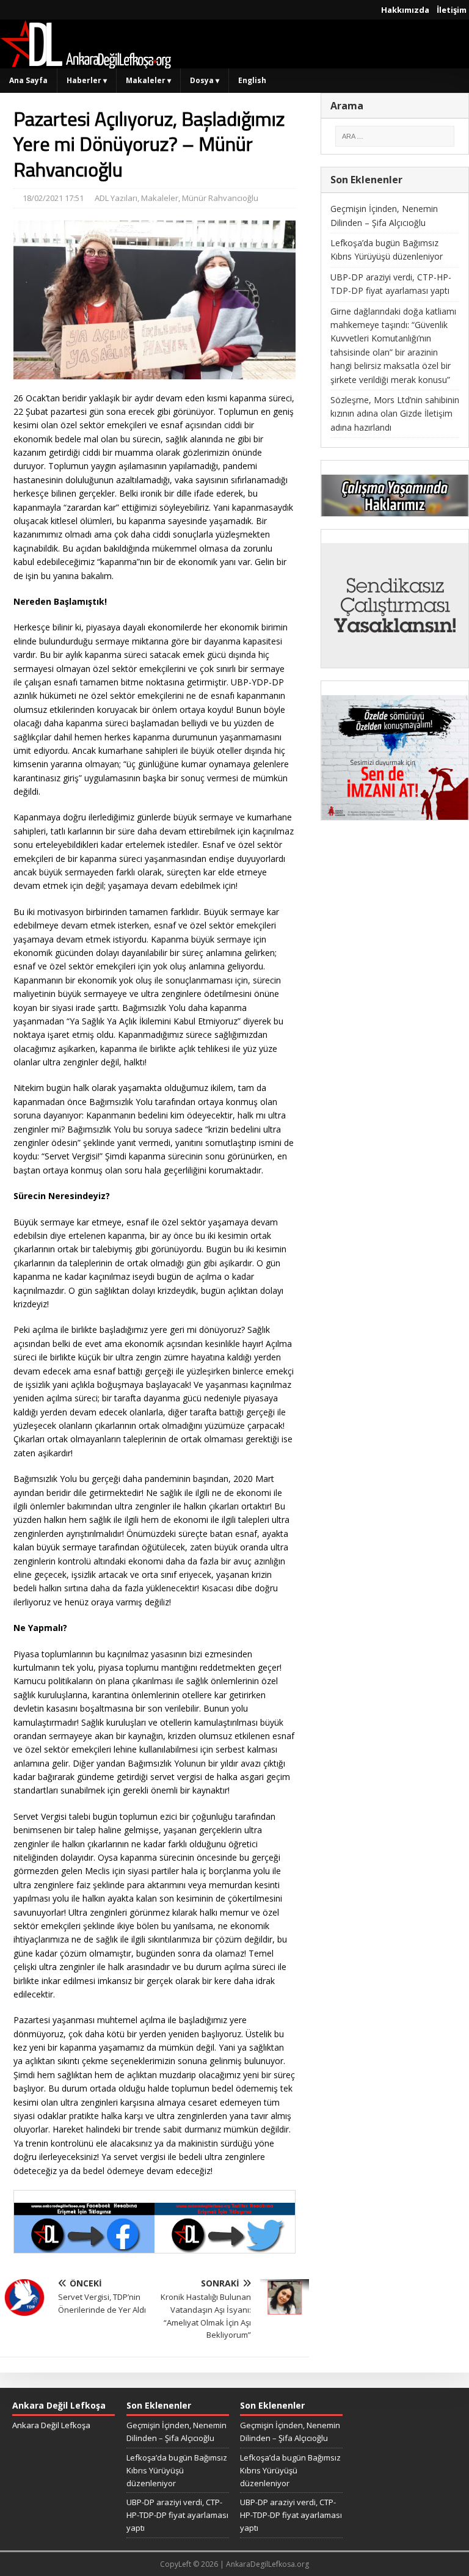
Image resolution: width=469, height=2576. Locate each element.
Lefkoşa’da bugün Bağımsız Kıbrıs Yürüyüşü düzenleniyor (177, 2470)
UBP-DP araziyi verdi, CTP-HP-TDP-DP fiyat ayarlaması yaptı (177, 2515)
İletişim (452, 10)
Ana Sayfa (28, 80)
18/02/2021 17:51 (53, 198)
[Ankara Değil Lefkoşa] (85, 61)
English (252, 80)
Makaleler (148, 80)
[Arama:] (395, 136)
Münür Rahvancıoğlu (220, 198)
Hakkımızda (405, 10)
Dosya (205, 80)
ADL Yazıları (116, 198)
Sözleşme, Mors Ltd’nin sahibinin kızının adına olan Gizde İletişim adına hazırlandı (395, 414)
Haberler (87, 80)
